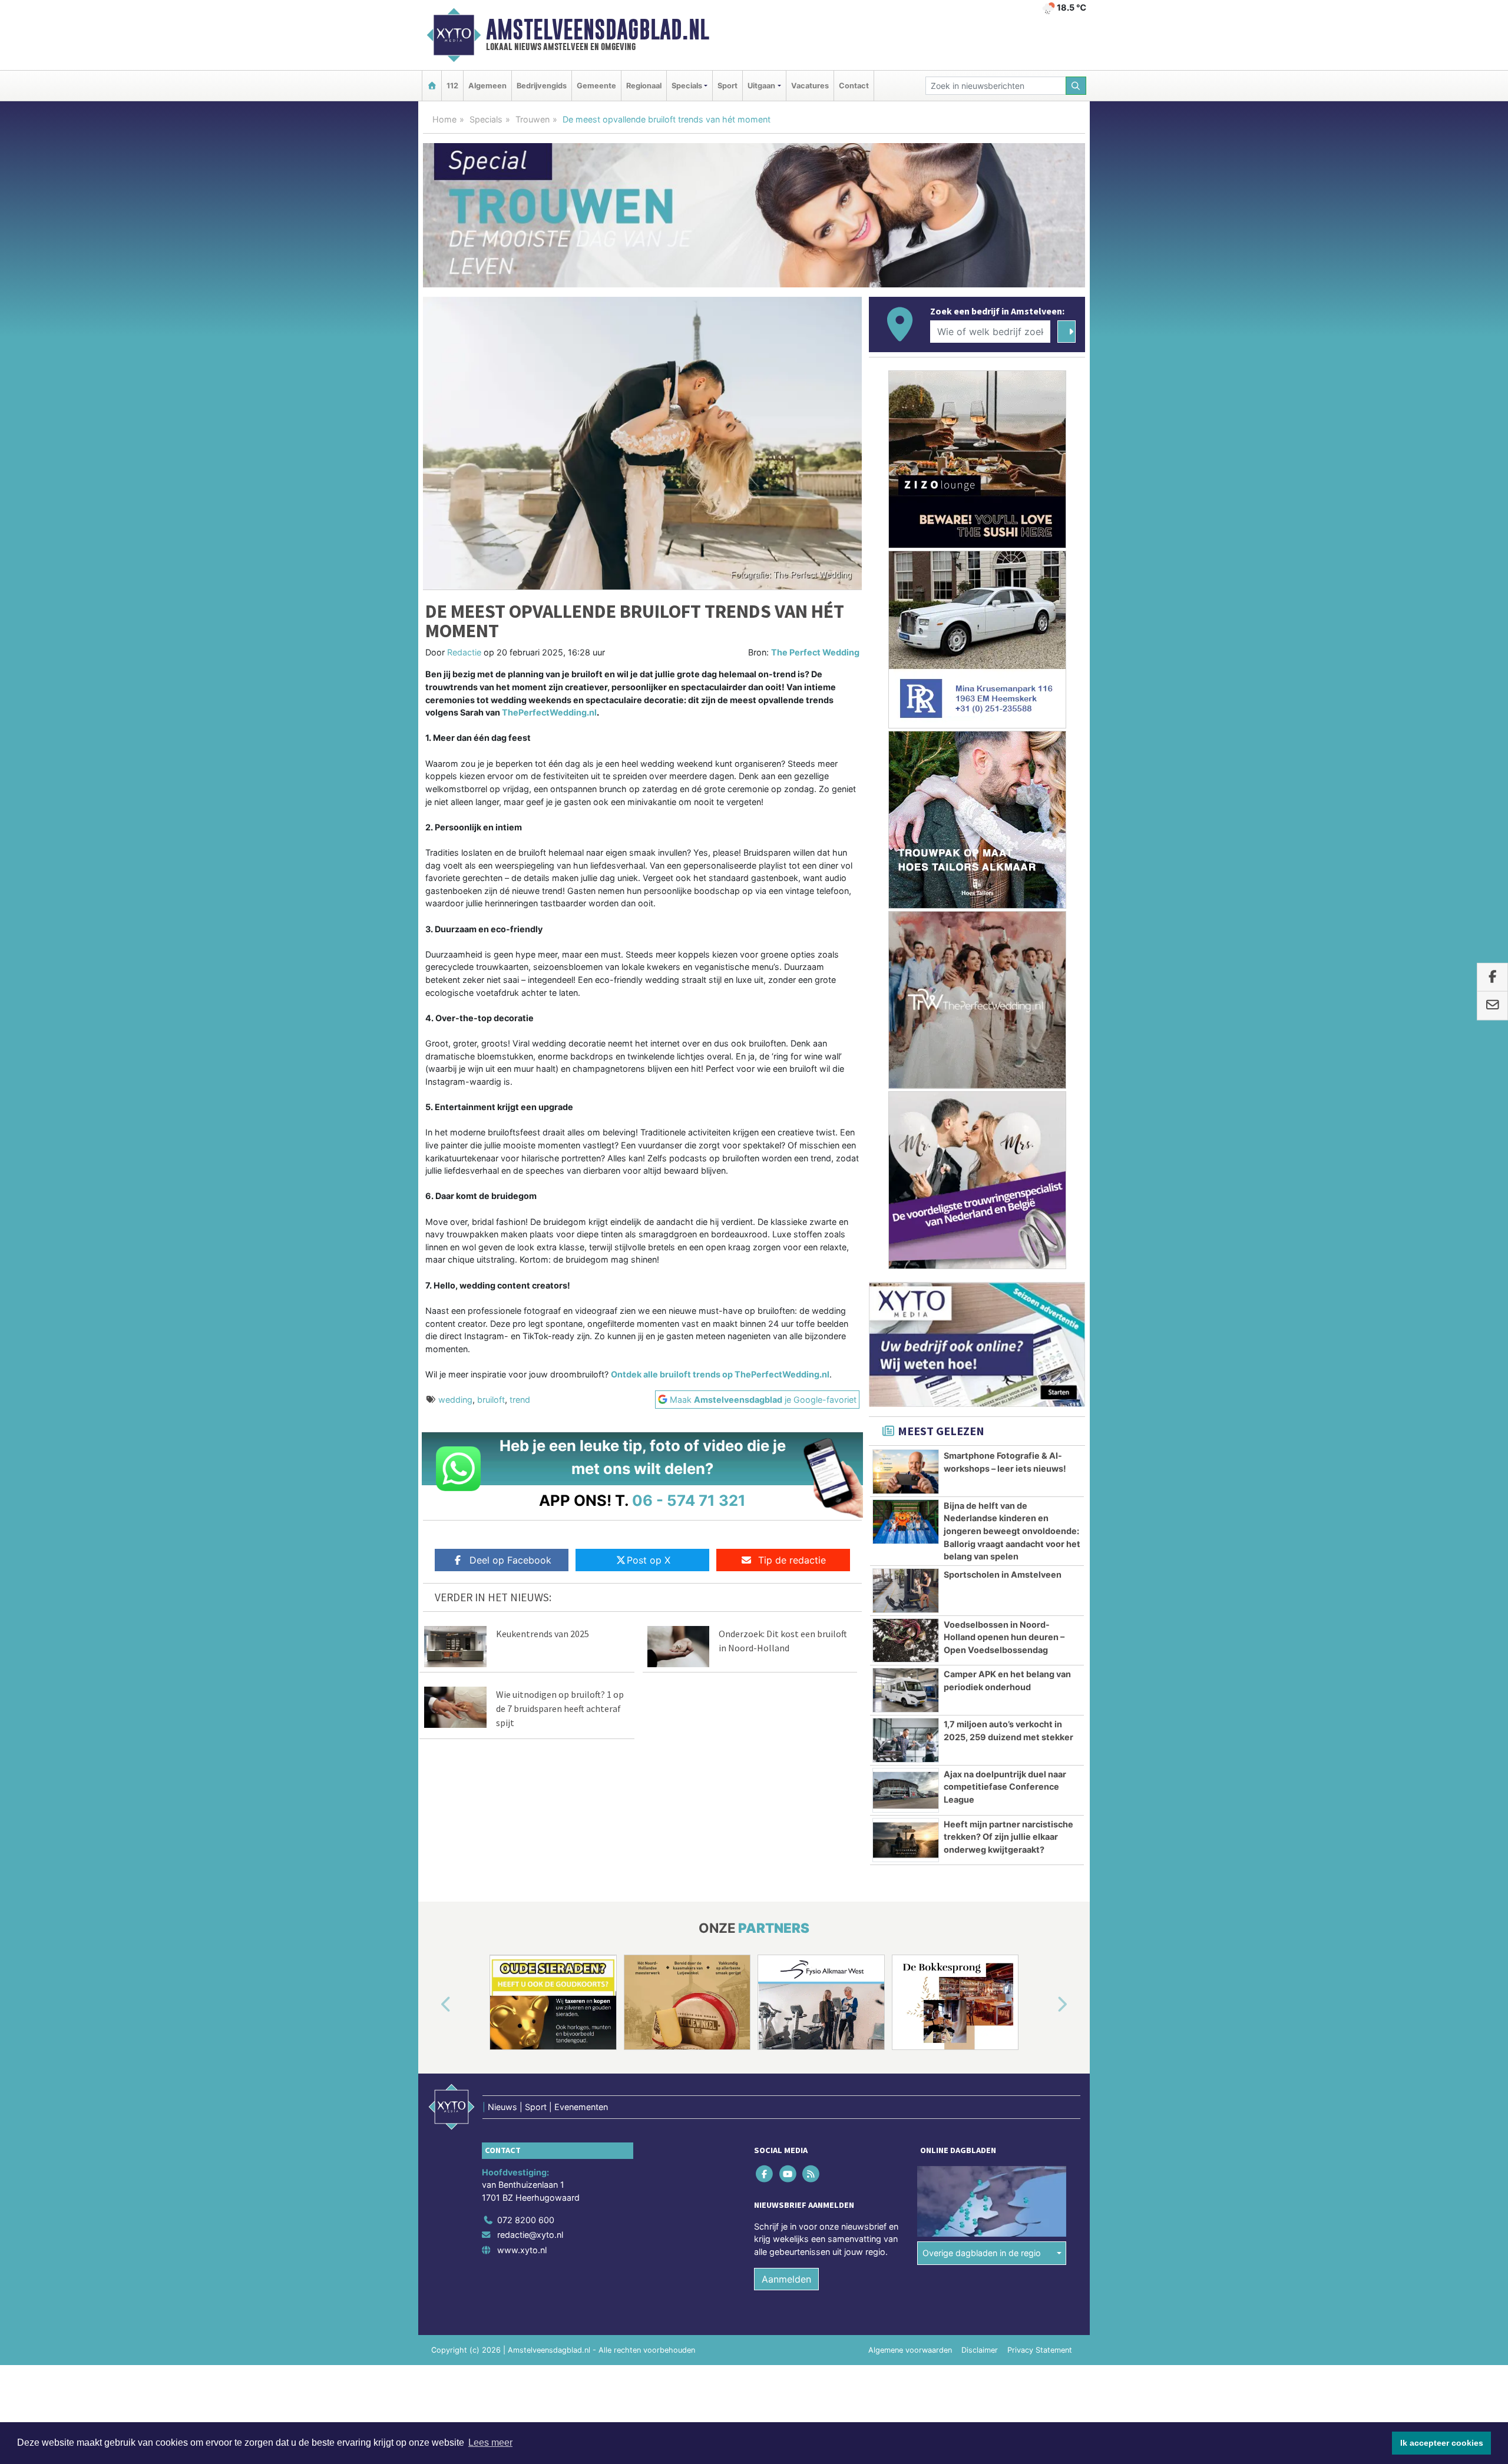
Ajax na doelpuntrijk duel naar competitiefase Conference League (1005, 1787)
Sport (727, 86)
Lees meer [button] (490, 2443)
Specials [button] (687, 86)
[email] (1492, 1006)
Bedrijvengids (542, 86)
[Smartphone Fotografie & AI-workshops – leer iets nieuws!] (906, 1472)
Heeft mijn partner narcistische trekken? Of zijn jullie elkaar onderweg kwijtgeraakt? (1008, 1837)
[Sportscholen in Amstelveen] (906, 1591)
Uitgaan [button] (761, 86)
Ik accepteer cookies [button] (1442, 2443)
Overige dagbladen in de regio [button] (982, 2253)
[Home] (432, 86)
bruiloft (491, 1400)
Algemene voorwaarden (910, 2350)
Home (444, 119)
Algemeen (487, 86)
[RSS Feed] (811, 2173)
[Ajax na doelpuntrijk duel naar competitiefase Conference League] (906, 1790)
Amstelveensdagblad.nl (598, 29)
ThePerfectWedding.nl (549, 712)
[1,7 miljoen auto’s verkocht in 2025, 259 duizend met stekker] (906, 1740)
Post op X (649, 1560)
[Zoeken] (1076, 86)
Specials (486, 119)
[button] (432, 2005)
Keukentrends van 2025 (543, 1634)
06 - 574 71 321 (689, 1500)
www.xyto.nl (522, 2250)
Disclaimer (980, 2350)
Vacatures (810, 86)
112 (452, 86)
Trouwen (533, 119)
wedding (455, 1400)
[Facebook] (765, 2173)
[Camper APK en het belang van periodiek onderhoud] (906, 1690)
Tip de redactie (792, 1560)
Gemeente (596, 86)
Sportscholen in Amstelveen (1003, 1574)
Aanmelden (786, 2279)
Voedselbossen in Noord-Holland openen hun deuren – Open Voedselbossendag (1004, 1637)
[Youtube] (788, 2173)
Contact (854, 86)
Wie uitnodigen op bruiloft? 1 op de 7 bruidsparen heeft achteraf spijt (560, 1708)
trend (520, 1400)
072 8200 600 (526, 2220)
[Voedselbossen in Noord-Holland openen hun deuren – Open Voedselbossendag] (906, 1641)
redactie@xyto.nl (530, 2235)
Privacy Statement (1040, 2350)
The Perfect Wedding (815, 652)
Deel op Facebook (510, 1560)
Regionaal (644, 86)
